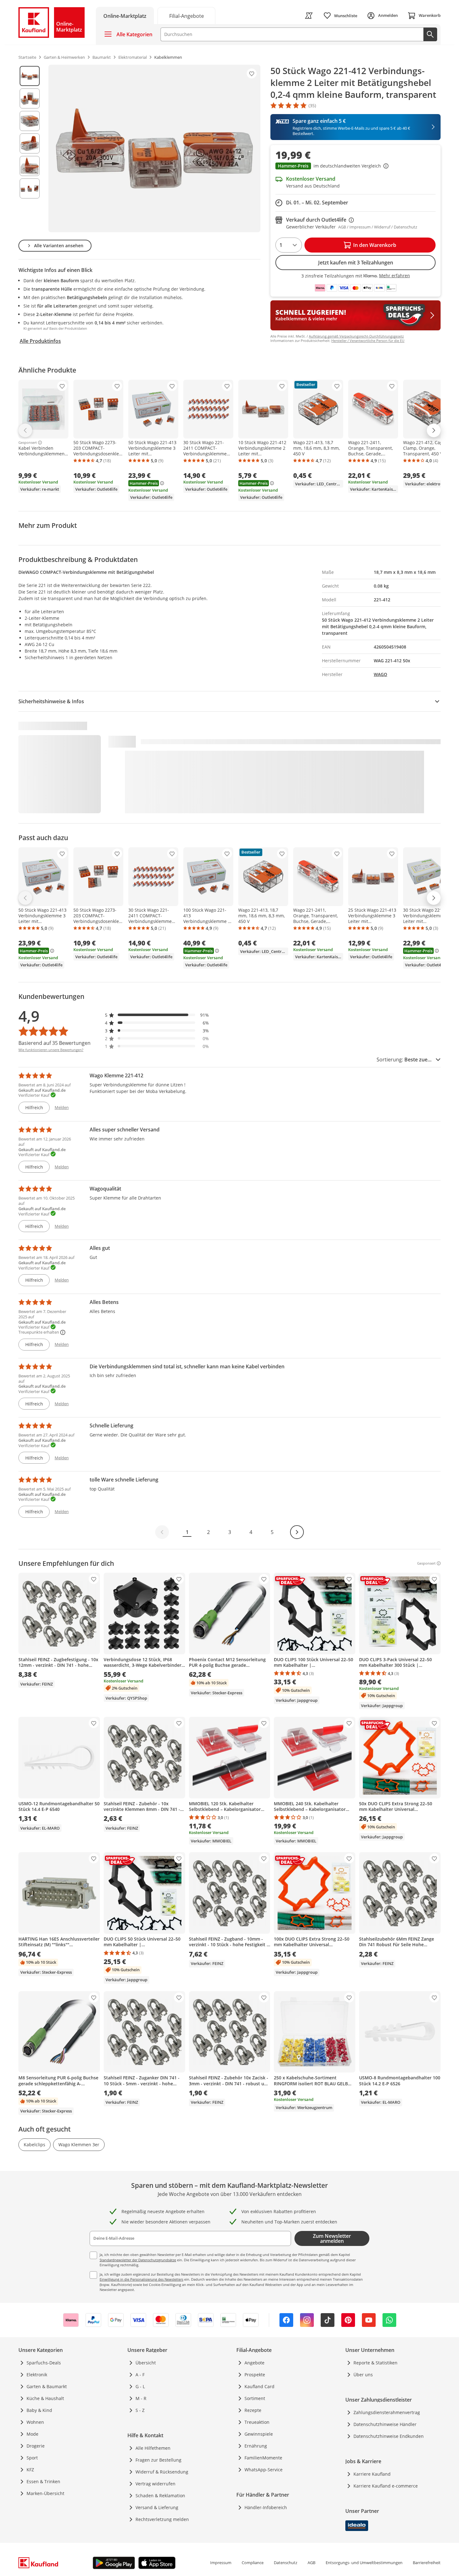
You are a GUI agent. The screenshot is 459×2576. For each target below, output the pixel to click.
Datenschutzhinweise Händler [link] (385, 2424)
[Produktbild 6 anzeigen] (30, 188)
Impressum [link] (221, 2563)
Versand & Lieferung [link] (157, 2507)
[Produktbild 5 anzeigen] (30, 166)
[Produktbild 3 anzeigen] (30, 121)
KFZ (30, 2470)
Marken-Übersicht (45, 2493)
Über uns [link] (363, 2375)
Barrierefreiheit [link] (427, 2563)
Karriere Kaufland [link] (372, 2474)
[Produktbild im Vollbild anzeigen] (154, 148)
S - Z (140, 2410)
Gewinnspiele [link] (259, 2434)
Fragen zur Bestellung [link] (158, 2460)
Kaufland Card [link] (259, 2386)
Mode (32, 2434)
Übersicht (146, 2363)
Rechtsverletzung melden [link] (162, 2519)
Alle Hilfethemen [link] (153, 2448)
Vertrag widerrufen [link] (155, 2484)
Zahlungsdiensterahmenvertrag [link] (387, 2412)
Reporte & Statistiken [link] (375, 2363)
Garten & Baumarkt (47, 2386)
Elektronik (37, 2375)
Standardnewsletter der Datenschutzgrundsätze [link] (138, 2260)
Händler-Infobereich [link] (266, 2507)
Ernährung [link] (256, 2446)
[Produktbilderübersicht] (30, 148)
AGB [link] (311, 2563)
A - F (140, 2375)
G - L (140, 2386)
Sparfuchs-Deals (44, 2363)
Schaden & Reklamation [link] (160, 2496)
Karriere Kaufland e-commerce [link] (386, 2486)
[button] (355, 167)
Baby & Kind (39, 2410)
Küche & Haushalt (45, 2398)
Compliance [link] (253, 2563)
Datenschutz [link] (286, 2563)
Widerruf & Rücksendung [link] (162, 2472)
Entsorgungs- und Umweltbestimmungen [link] (364, 2563)
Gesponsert (28, 443)
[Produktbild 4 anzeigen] (30, 143)
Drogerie (36, 2446)
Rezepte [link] (253, 2410)
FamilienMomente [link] (263, 2458)
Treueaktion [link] (257, 2422)
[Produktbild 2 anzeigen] (30, 98)
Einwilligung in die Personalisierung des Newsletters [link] (141, 2279)
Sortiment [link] (255, 2398)
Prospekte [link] (255, 2375)
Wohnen (35, 2422)
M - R (141, 2398)
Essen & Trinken (43, 2481)
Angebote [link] (254, 2363)
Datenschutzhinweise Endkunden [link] (389, 2436)
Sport (32, 2458)
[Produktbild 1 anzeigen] (30, 76)
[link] (186, 15)
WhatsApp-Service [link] (264, 2470)
